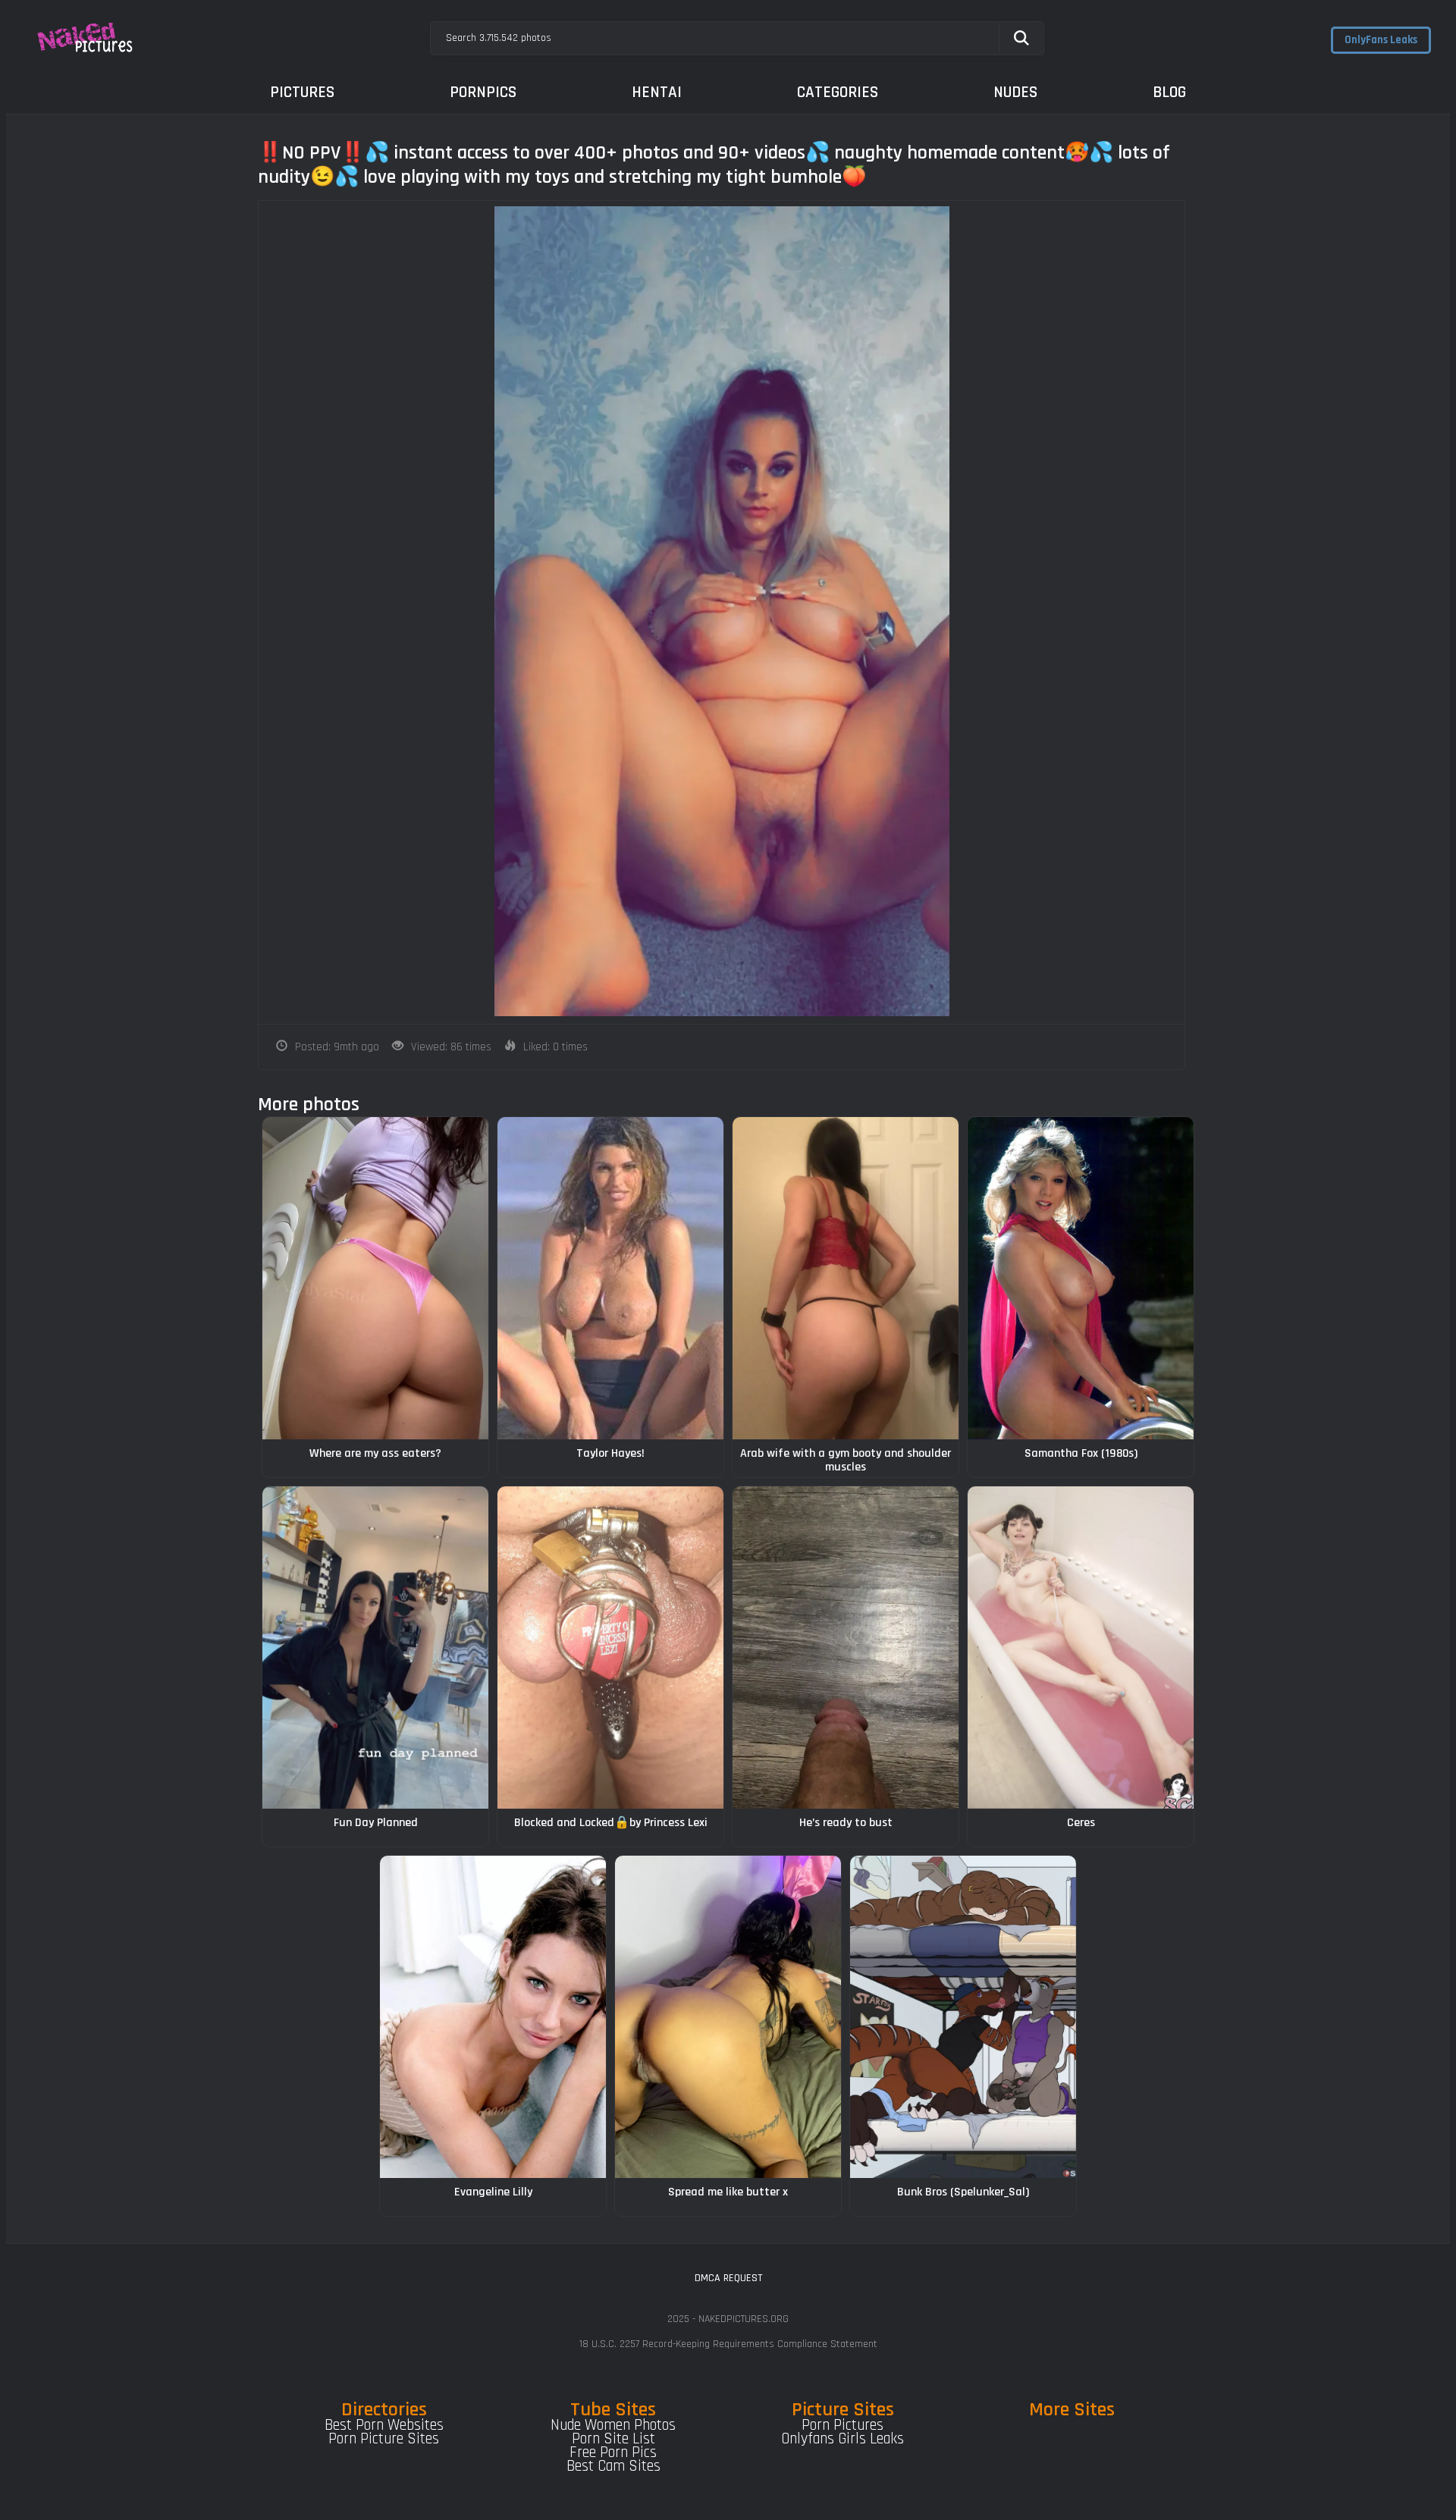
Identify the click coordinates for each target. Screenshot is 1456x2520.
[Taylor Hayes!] (610, 1278)
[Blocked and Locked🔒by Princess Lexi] (610, 1648)
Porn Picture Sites (384, 2439)
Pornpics (483, 92)
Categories (838, 92)
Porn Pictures (843, 2425)
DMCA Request (728, 2278)
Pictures (302, 92)
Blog (1169, 92)
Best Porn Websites (384, 2425)
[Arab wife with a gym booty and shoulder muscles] (846, 1278)
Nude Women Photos (613, 2425)
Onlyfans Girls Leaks (843, 2439)
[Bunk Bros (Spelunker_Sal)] (963, 2017)
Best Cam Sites (613, 2466)
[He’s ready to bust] (846, 1648)
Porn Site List (613, 2439)
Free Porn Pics (613, 2453)
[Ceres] (1081, 1648)
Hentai (657, 92)
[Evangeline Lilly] (493, 2017)
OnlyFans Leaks (1381, 40)
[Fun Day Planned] (375, 1648)
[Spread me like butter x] (728, 2017)
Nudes (1015, 92)
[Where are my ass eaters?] (375, 1278)
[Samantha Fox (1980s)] (1081, 1278)
